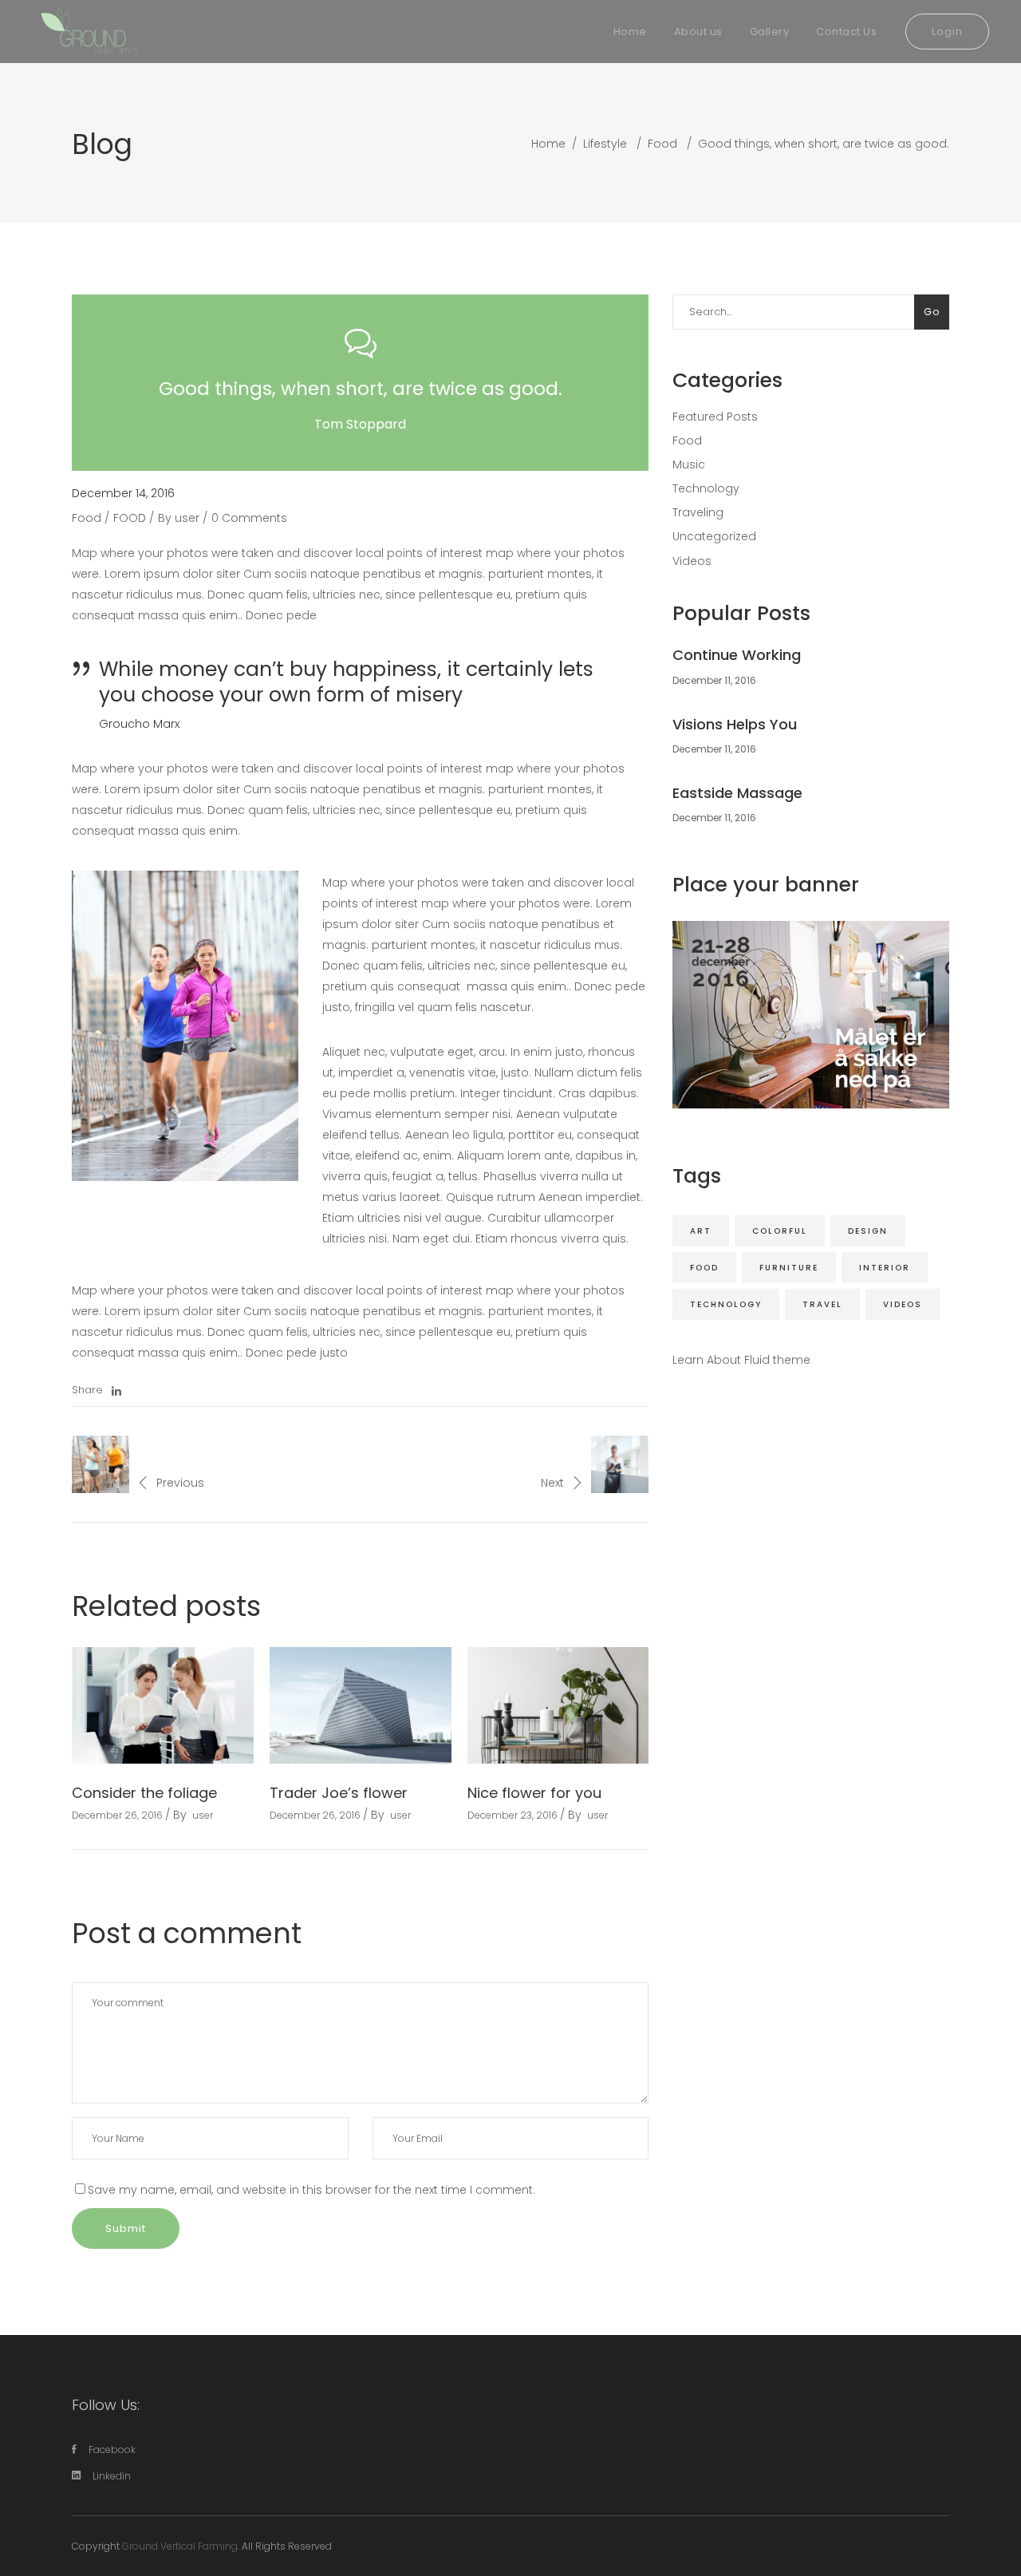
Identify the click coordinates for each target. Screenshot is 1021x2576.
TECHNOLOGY (726, 1304)
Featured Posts (715, 417)
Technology (706, 488)
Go (932, 312)
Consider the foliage (144, 1793)
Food (662, 144)
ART (701, 1231)
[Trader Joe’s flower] (361, 1705)
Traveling (698, 512)
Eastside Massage (737, 793)
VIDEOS (903, 1304)
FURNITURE (789, 1268)
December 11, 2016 (714, 680)
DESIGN (868, 1231)
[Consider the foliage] (163, 1705)
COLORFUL (780, 1231)
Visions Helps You (735, 724)
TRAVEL (822, 1304)
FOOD (130, 518)
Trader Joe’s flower (339, 1793)
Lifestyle (605, 144)
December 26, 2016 (117, 1815)
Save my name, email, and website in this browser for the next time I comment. (311, 2190)
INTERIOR (885, 1268)
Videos (692, 561)
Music (689, 464)
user (187, 518)
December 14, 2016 (123, 493)
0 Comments (249, 518)
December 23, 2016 (512, 1815)
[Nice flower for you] (558, 1705)
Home (548, 144)
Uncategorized (714, 536)
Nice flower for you (534, 1793)
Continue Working (737, 655)
